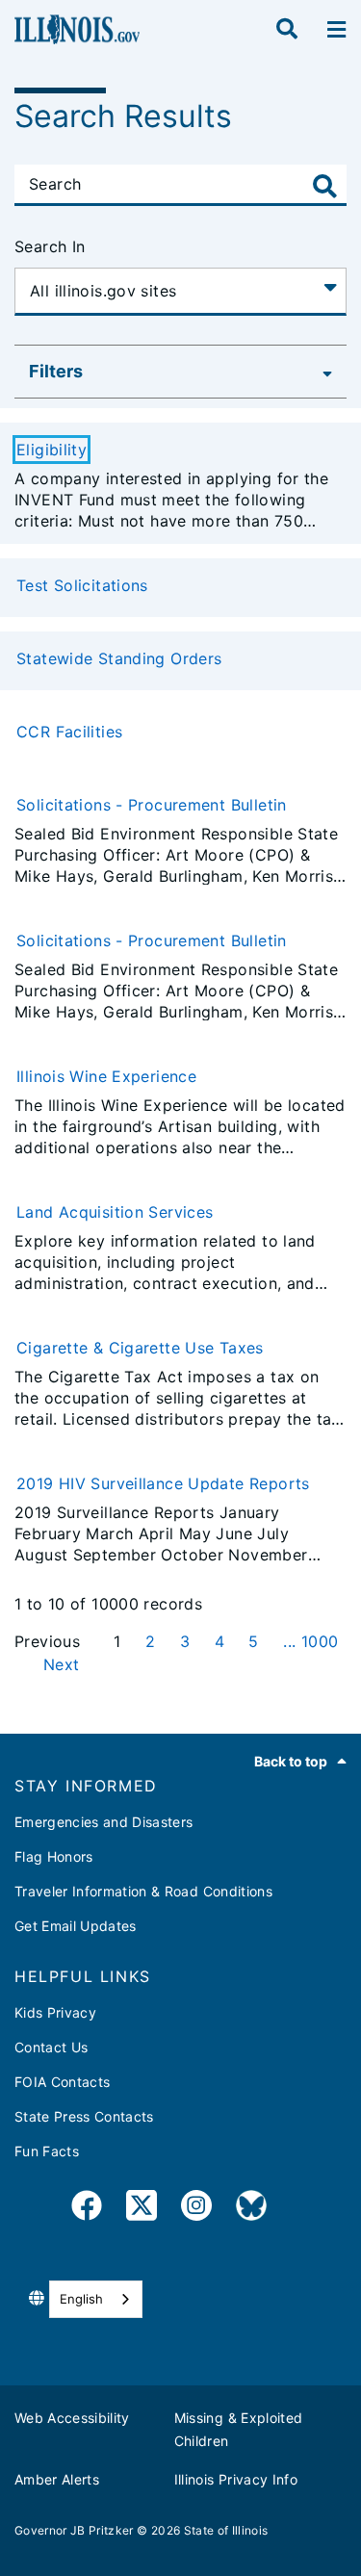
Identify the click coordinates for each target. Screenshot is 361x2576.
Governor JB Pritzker (74, 2530)
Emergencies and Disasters (104, 1822)
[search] (287, 30)
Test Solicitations (82, 585)
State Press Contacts (84, 2116)
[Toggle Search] (325, 186)
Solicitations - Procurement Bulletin (152, 805)
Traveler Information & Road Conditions (143, 1891)
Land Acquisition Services (115, 1212)
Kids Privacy (55, 2012)
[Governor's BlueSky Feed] (251, 2209)
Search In (50, 246)
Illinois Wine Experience (106, 1076)
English (81, 2299)
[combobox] (96, 2299)
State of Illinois (226, 2530)
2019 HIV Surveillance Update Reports (163, 1483)
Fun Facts (47, 2151)
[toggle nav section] (336, 30)
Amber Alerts (57, 2479)
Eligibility (52, 450)
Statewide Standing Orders (119, 658)
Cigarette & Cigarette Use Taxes (140, 1348)
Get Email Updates (76, 1926)
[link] (87, 2209)
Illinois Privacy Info (236, 2479)
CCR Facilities (69, 732)
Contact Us (51, 2047)
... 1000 (310, 1641)
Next (62, 1664)
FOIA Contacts (62, 2082)
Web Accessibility (72, 2418)
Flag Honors (54, 1856)
